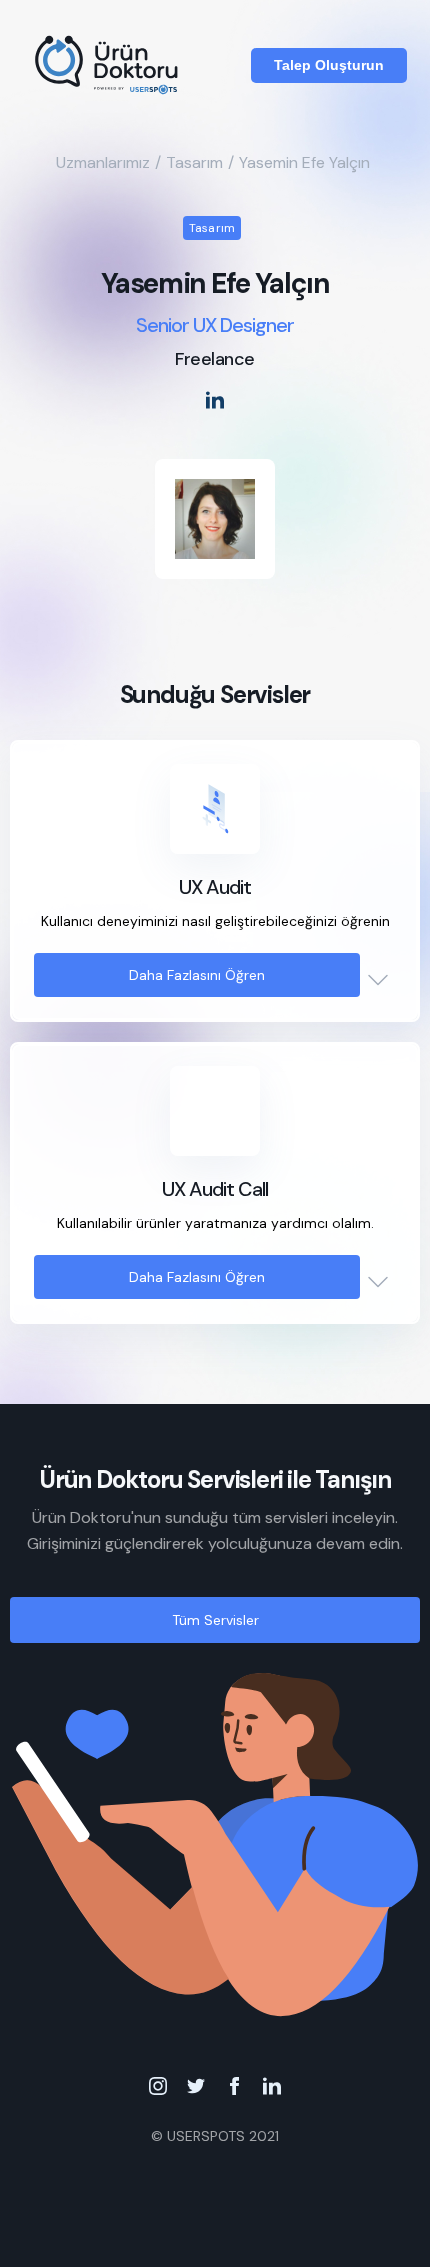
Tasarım (194, 162)
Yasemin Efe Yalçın (304, 162)
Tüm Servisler (215, 1620)
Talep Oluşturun (329, 65)
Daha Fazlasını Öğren (197, 975)
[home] (108, 65)
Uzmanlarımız (103, 162)
